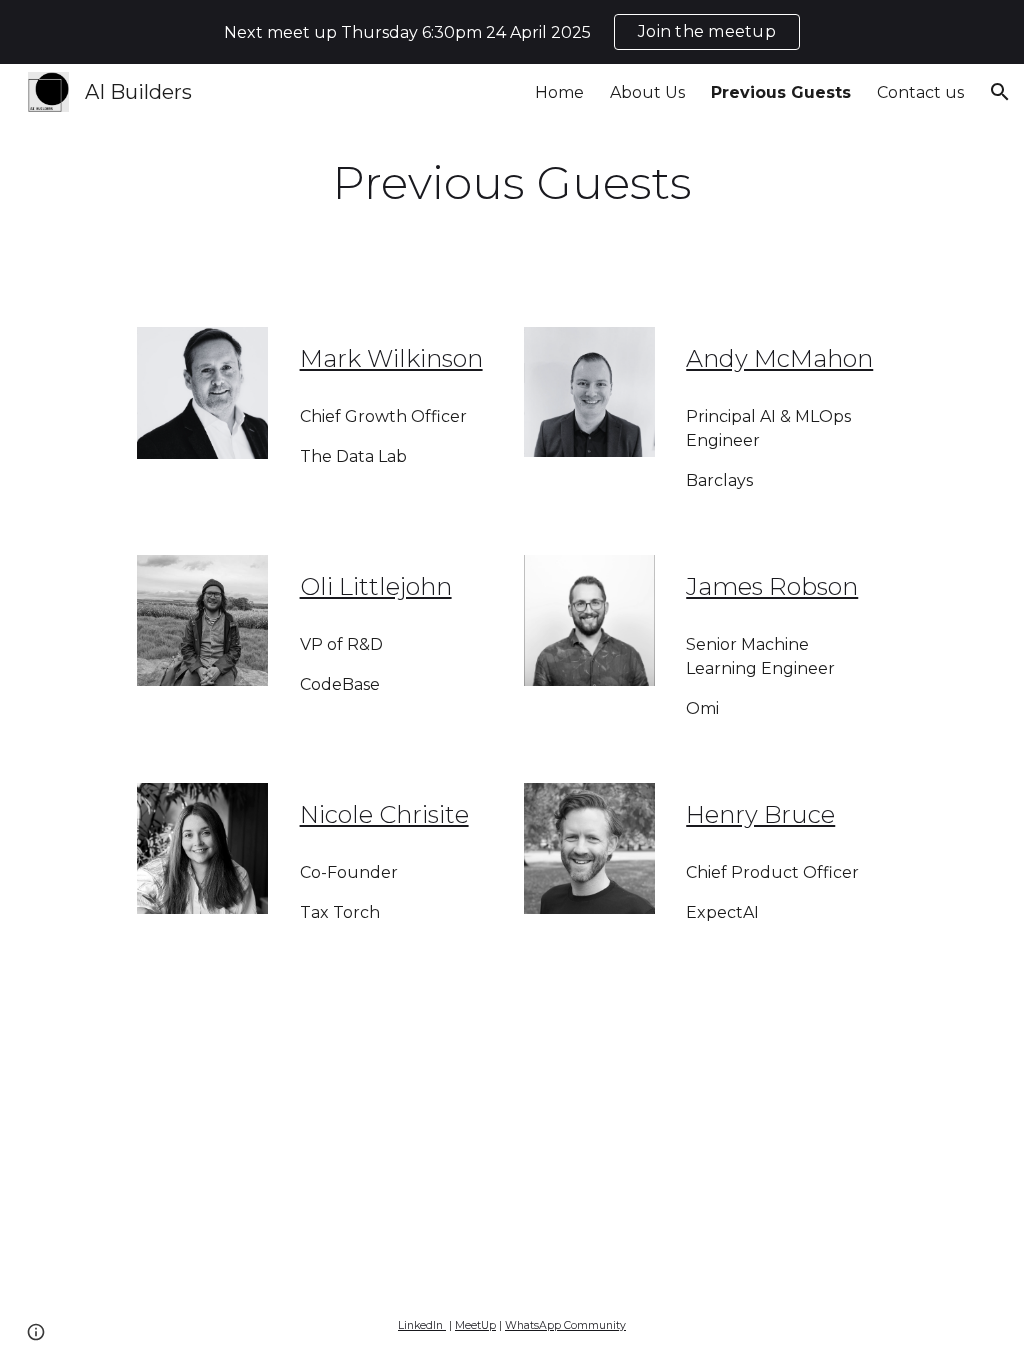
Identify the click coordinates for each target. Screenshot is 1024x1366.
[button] (1000, 92)
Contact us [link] (920, 92)
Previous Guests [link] (781, 92)
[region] (512, 32)
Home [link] (559, 92)
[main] (511, 183)
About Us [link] (647, 92)
